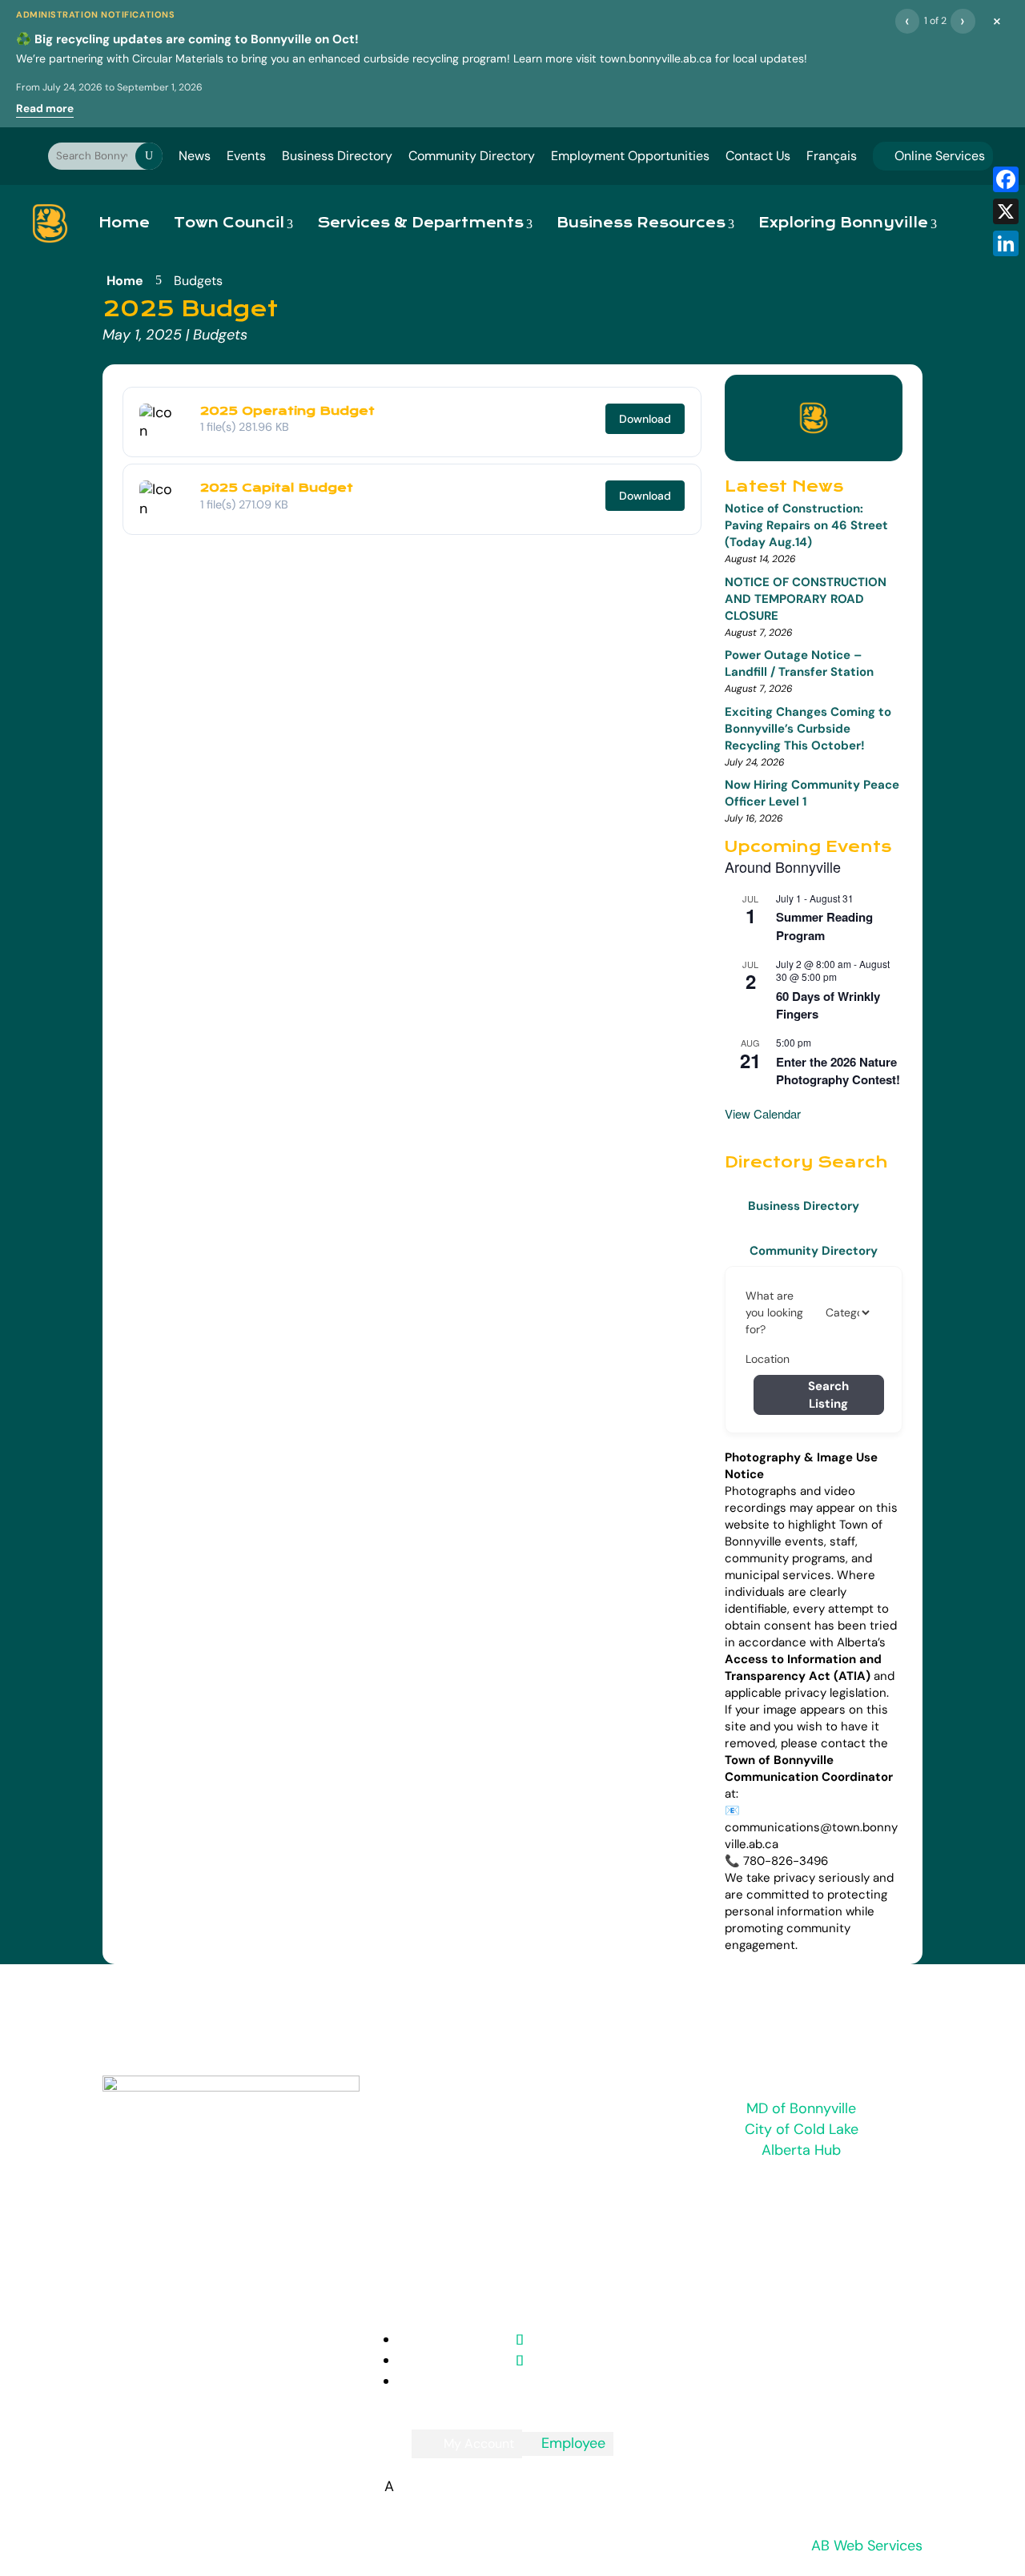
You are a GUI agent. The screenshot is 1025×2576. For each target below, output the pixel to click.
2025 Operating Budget (287, 411)
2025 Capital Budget (277, 488)
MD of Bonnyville (801, 2108)
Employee (568, 2443)
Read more (45, 109)
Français (832, 156)
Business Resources (641, 223)
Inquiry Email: (449, 2103)
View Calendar (763, 1113)
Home (124, 223)
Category (846, 1312)
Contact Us (758, 156)
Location (768, 1359)
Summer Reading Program (824, 926)
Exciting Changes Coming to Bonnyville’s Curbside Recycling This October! (808, 729)
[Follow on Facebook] (520, 2361)
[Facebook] (1006, 179)
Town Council (229, 223)
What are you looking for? (774, 1312)
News (195, 156)
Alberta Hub (801, 2150)
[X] (1006, 211)
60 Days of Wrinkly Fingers (828, 1005)
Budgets (220, 335)
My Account (479, 2443)
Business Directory (337, 156)
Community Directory (472, 156)
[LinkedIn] (1006, 243)
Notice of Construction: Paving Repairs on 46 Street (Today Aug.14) (806, 525)
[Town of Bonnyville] (50, 223)
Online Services (933, 156)
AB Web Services (867, 2546)
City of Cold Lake (802, 2129)
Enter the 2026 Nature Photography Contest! (838, 1071)
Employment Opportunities (630, 156)
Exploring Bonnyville (843, 223)
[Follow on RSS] (520, 2340)
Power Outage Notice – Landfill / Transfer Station (799, 663)
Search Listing (828, 1395)
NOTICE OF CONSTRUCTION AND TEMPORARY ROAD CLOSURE (806, 599)
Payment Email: (461, 2234)
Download (645, 419)
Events (246, 156)
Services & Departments (420, 223)
